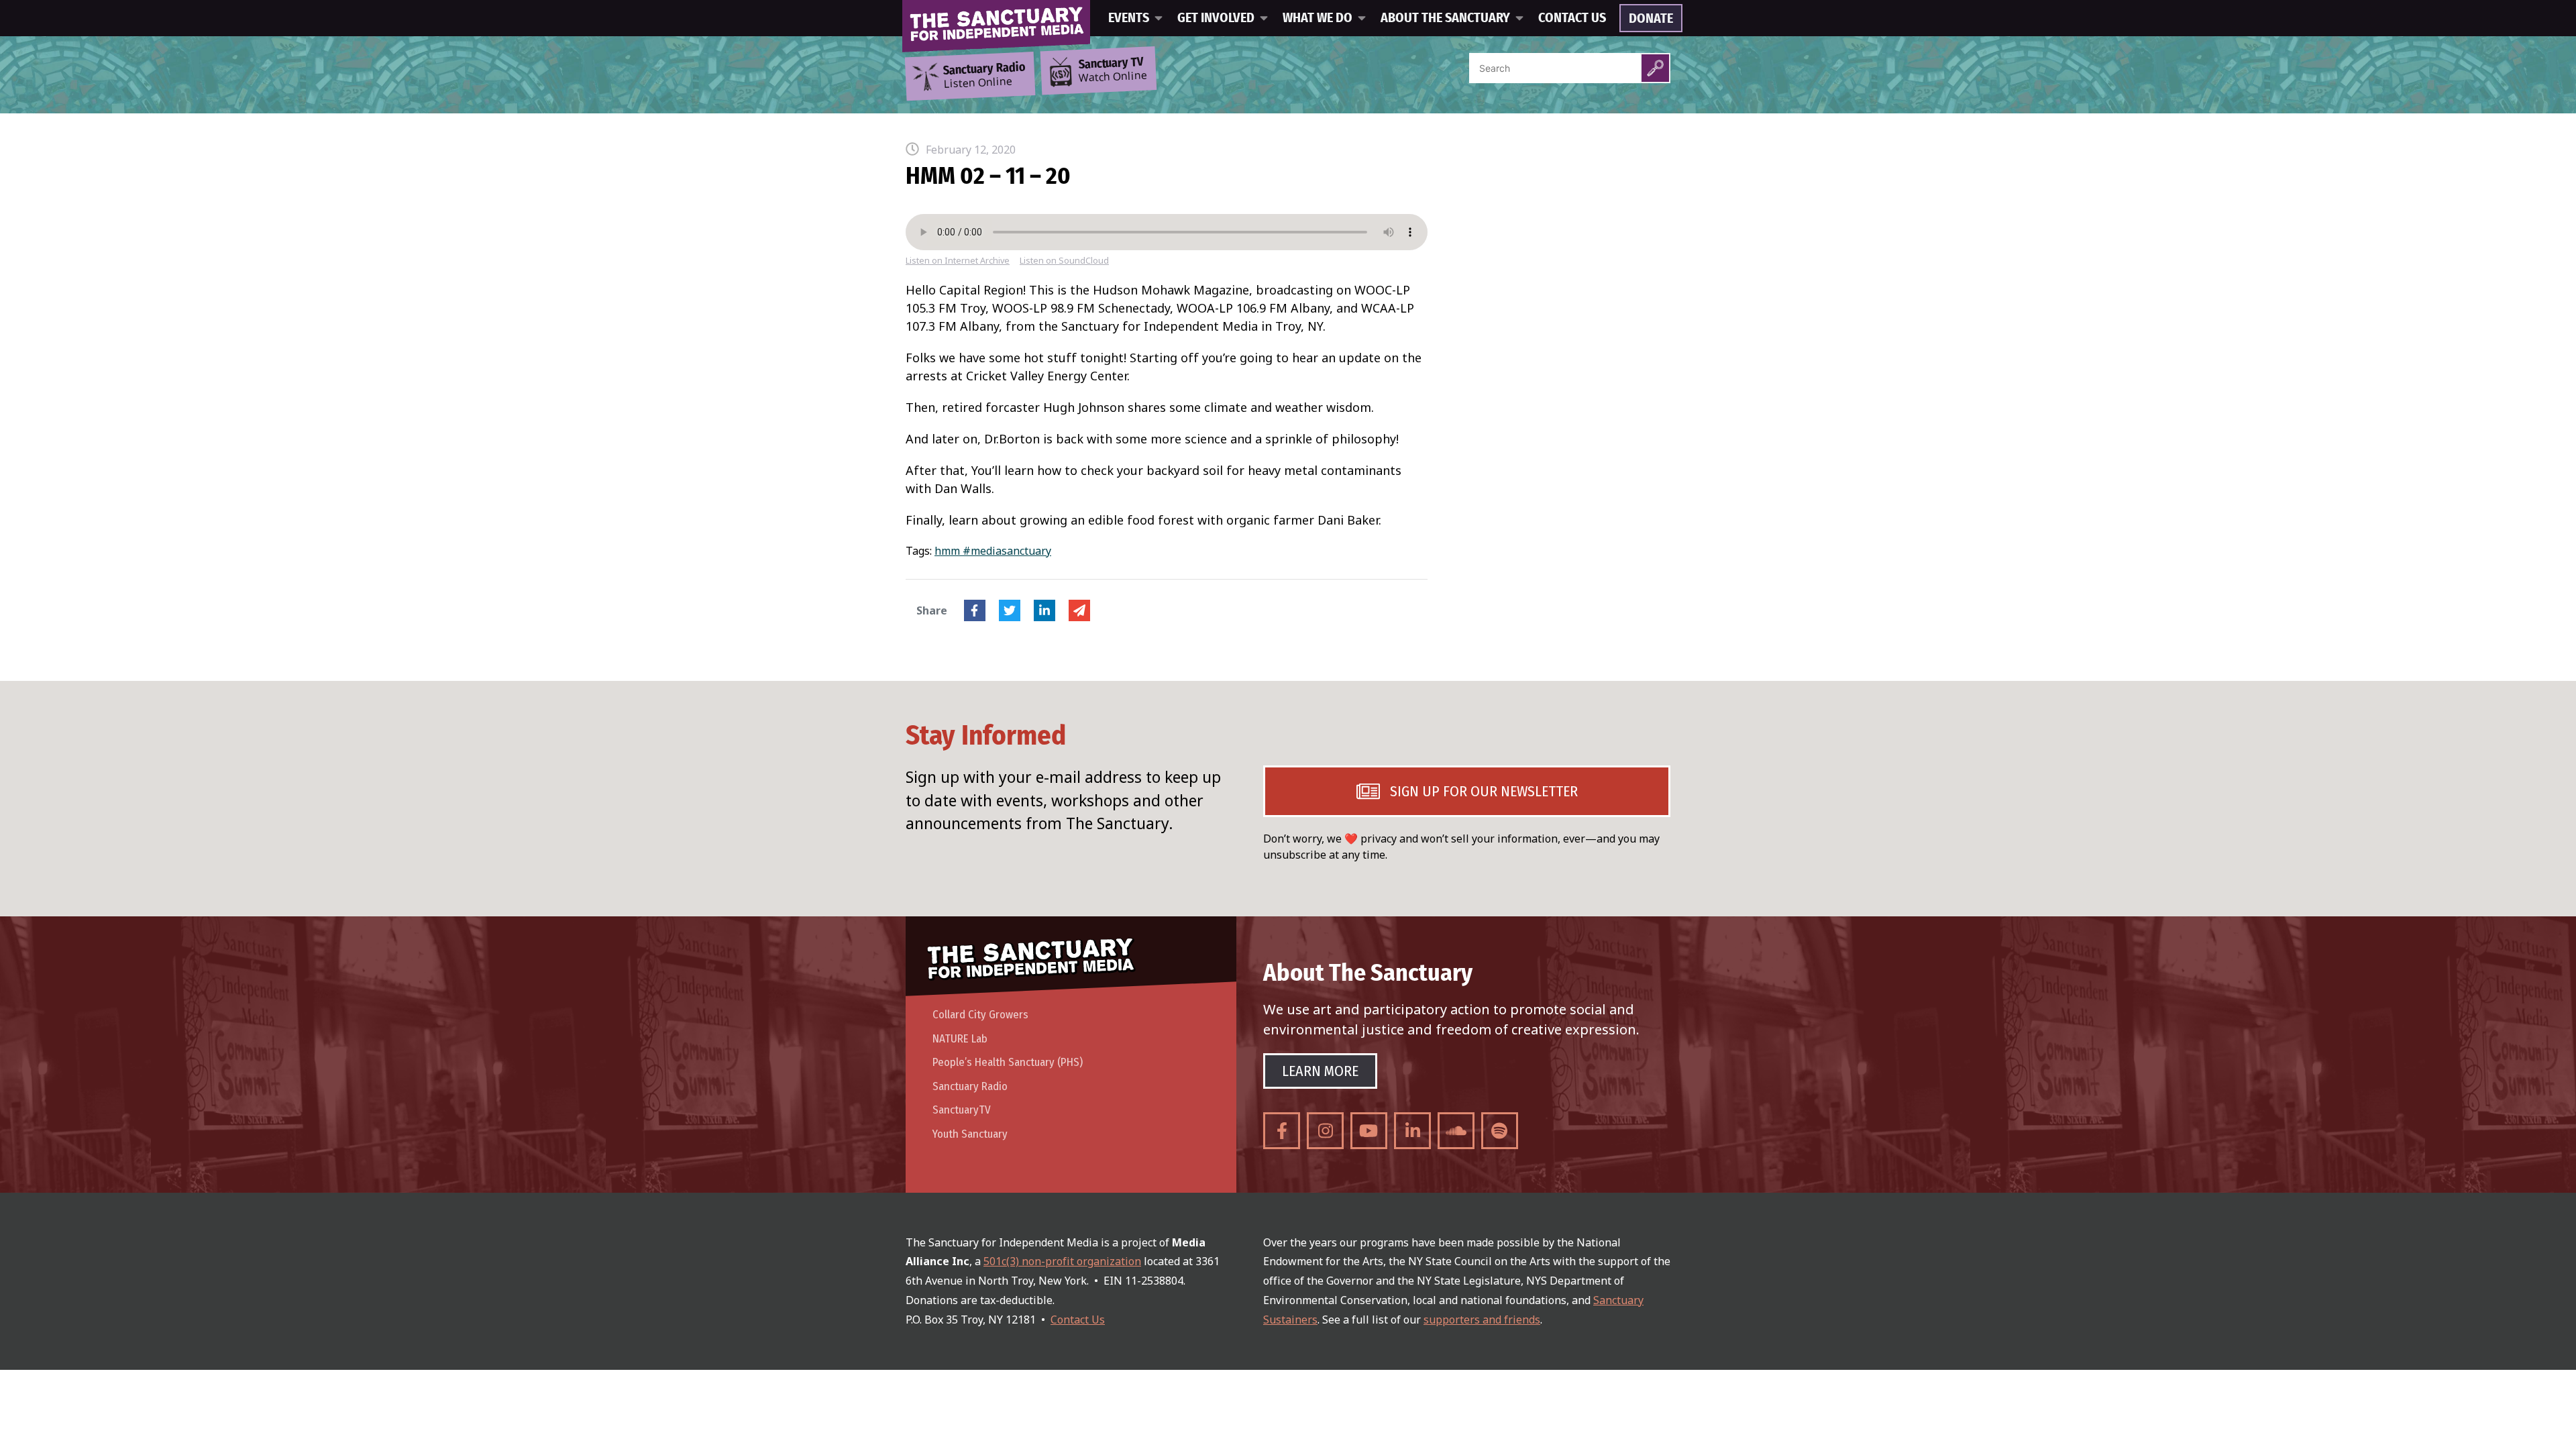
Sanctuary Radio (970, 1086)
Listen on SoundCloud (1064, 261)
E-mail (1079, 610)
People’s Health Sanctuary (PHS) (1008, 1062)
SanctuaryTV (962, 1110)
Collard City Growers (980, 1015)
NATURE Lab (960, 1039)
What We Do (1318, 18)
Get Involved (1216, 18)
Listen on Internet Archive (958, 261)
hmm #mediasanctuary (993, 551)
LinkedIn (1044, 610)
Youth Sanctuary (970, 1134)
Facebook (975, 610)
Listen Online (984, 76)
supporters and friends (1482, 1320)
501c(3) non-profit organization (1062, 1261)
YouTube (1369, 1131)
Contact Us (1572, 18)
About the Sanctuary (1445, 18)
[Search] (1655, 68)
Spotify (1500, 1131)
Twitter (1010, 610)
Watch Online (1113, 70)
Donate (1651, 19)
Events (1129, 18)
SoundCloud (1456, 1131)
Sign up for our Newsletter (1484, 791)
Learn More (1320, 1071)
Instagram (1325, 1131)
